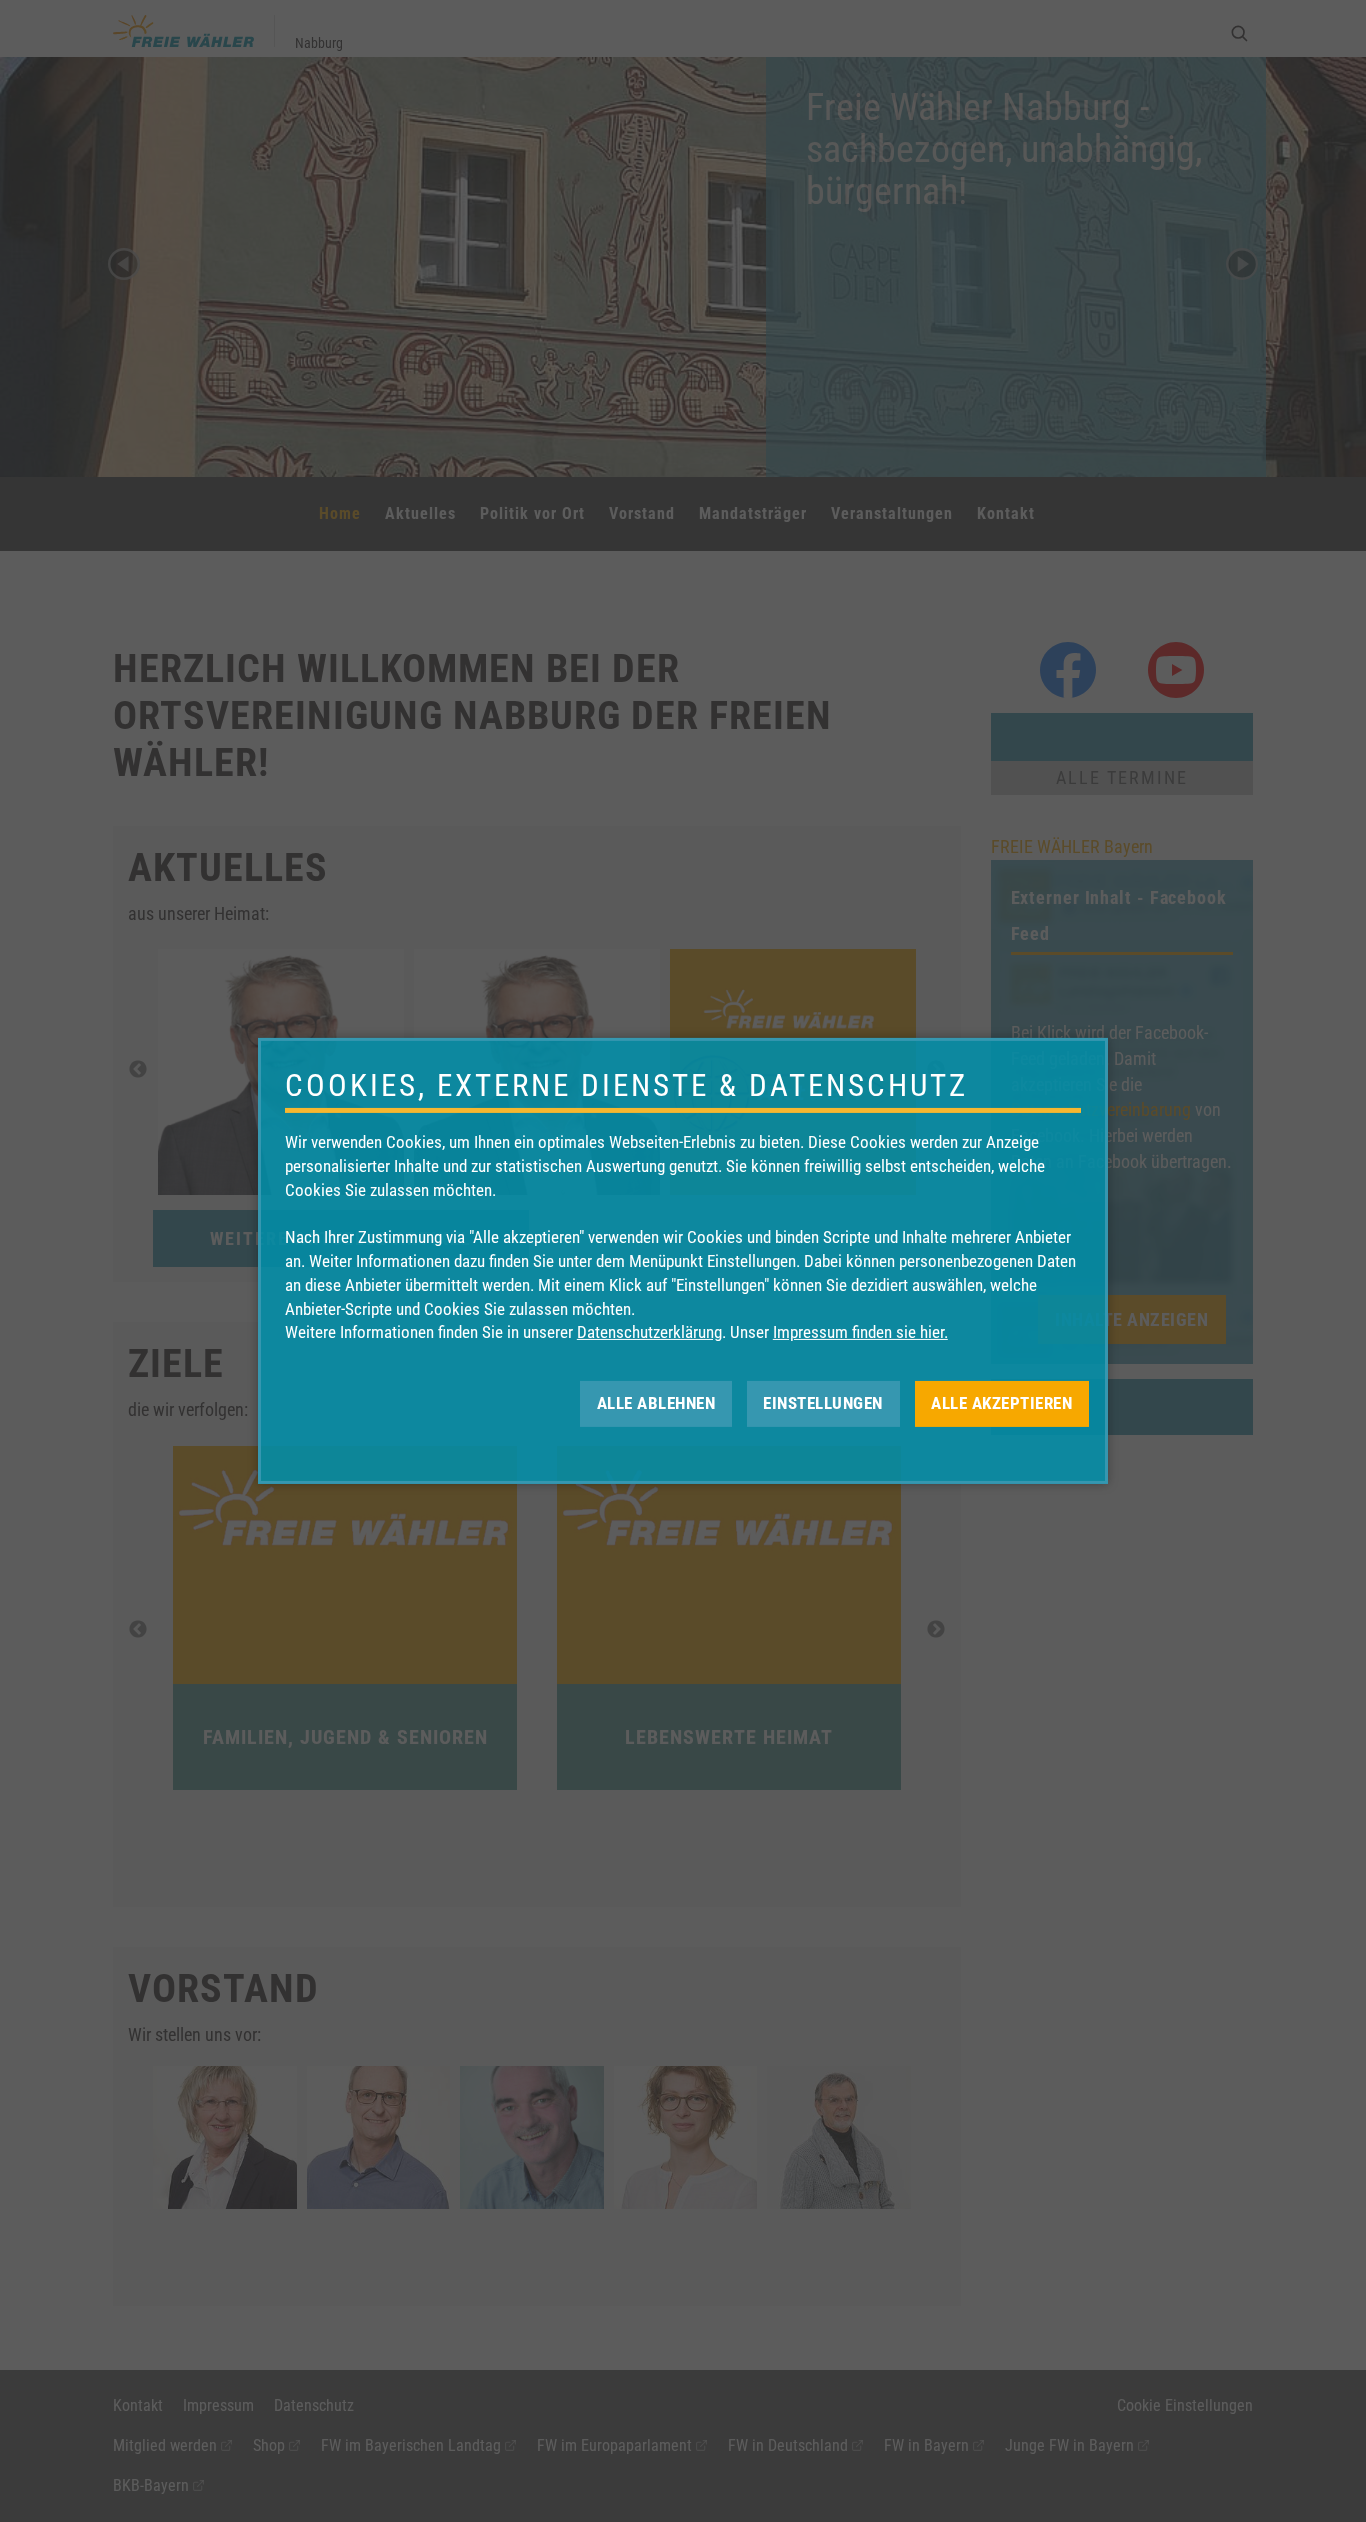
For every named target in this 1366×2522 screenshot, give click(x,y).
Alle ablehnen (656, 1403)
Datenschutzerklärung (649, 1332)
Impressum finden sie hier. (860, 1332)
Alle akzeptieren (1001, 1403)
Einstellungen (823, 1403)
